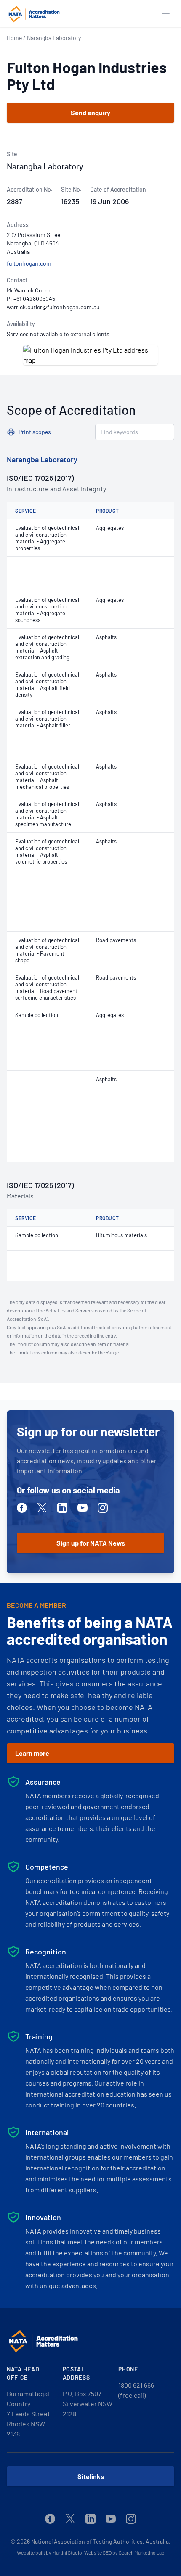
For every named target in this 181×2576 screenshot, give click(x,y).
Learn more (32, 1753)
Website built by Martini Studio (49, 2552)
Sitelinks (91, 2476)
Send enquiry (90, 112)
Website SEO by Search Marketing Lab (124, 2552)
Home (14, 38)
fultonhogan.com (29, 263)
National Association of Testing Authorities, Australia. (101, 2541)
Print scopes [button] (35, 432)
